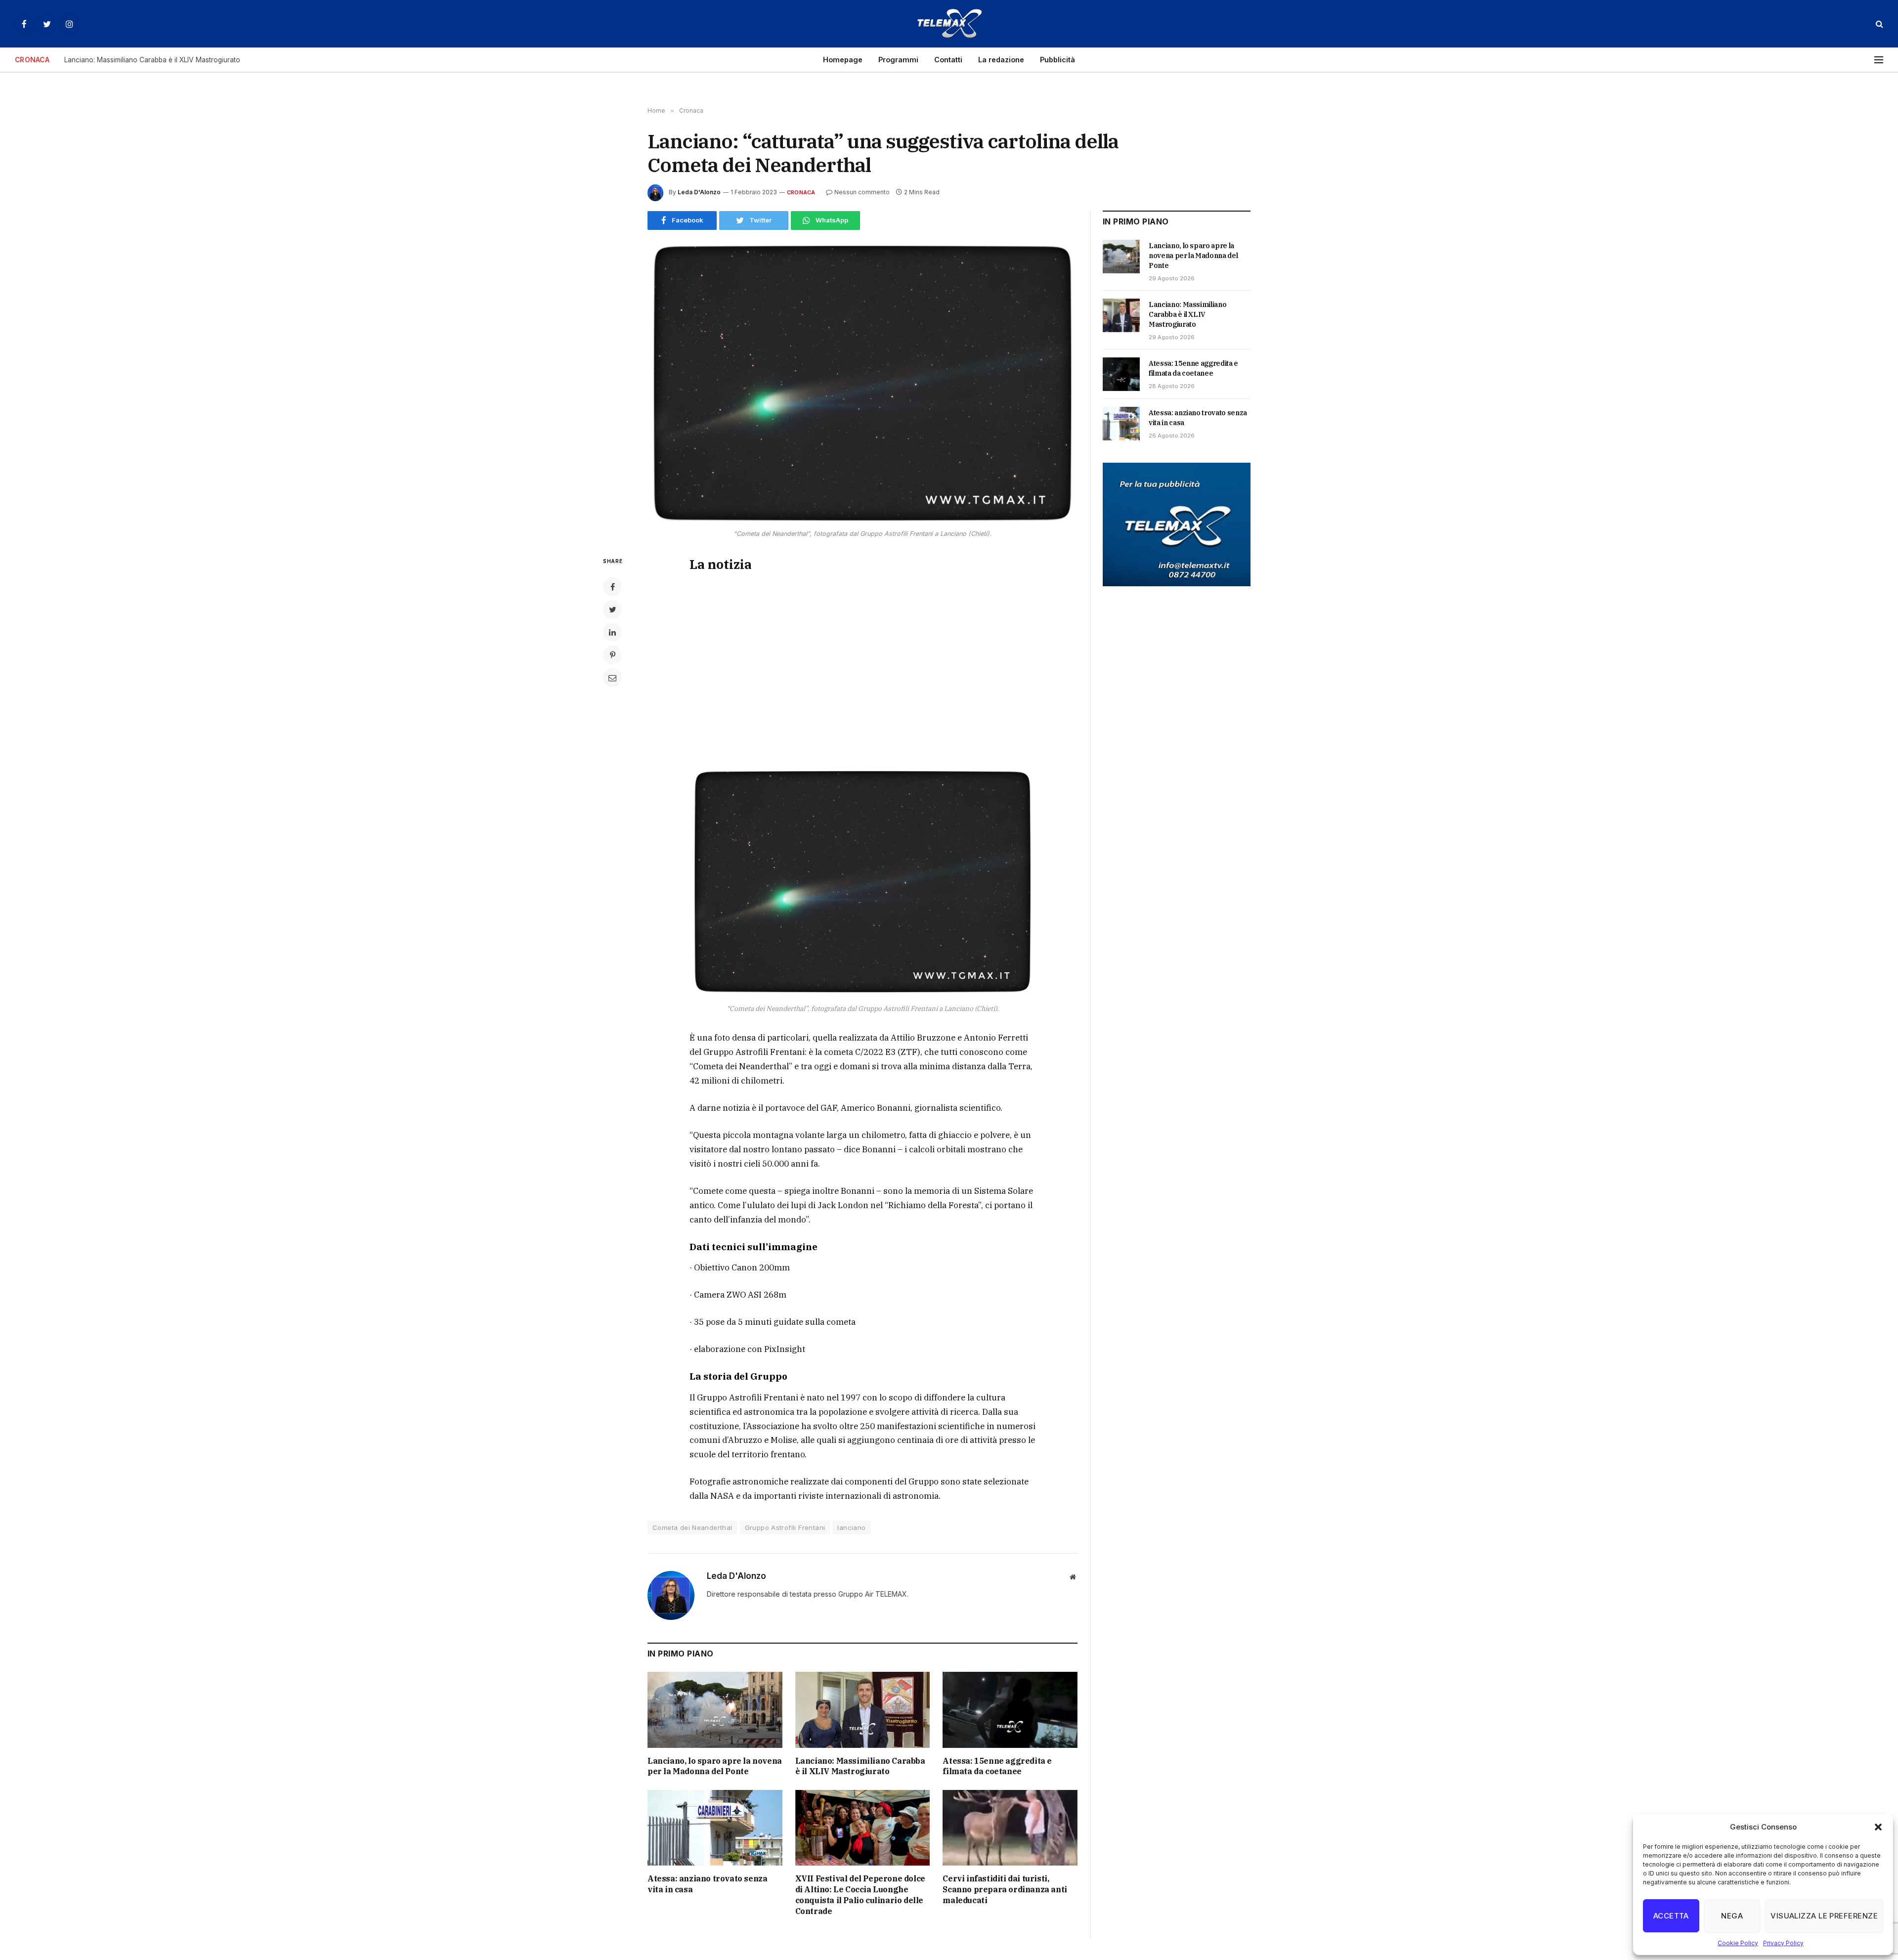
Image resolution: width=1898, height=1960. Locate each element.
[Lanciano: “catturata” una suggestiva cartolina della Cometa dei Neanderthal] (863, 383)
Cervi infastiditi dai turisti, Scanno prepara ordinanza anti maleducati (1005, 1889)
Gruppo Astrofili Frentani (785, 1527)
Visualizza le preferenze (1824, 1916)
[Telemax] (949, 24)
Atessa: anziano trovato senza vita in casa (707, 1884)
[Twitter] (612, 610)
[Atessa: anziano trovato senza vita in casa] (715, 1828)
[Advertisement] (863, 667)
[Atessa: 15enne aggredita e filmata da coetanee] (1010, 1710)
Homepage (843, 60)
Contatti (948, 60)
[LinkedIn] (612, 632)
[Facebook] (612, 587)
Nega (1732, 1916)
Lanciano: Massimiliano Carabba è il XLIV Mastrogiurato (152, 60)
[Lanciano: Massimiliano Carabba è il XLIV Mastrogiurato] (863, 1710)
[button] (1878, 1827)
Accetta (1671, 1916)
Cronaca (801, 192)
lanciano (851, 1527)
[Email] (612, 678)
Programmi (898, 60)
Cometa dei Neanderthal (692, 1527)
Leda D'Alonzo (699, 192)
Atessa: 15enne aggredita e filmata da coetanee (997, 1766)
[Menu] (1879, 60)
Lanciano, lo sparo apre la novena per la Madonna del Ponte (715, 1766)
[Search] (1878, 24)
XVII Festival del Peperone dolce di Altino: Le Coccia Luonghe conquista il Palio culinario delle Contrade (860, 1895)
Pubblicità (1057, 60)
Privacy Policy (1783, 1943)
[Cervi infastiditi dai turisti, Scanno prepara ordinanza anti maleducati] (1010, 1828)
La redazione (1001, 60)
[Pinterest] (612, 655)
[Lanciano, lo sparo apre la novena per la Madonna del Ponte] (715, 1710)
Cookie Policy (1738, 1943)
